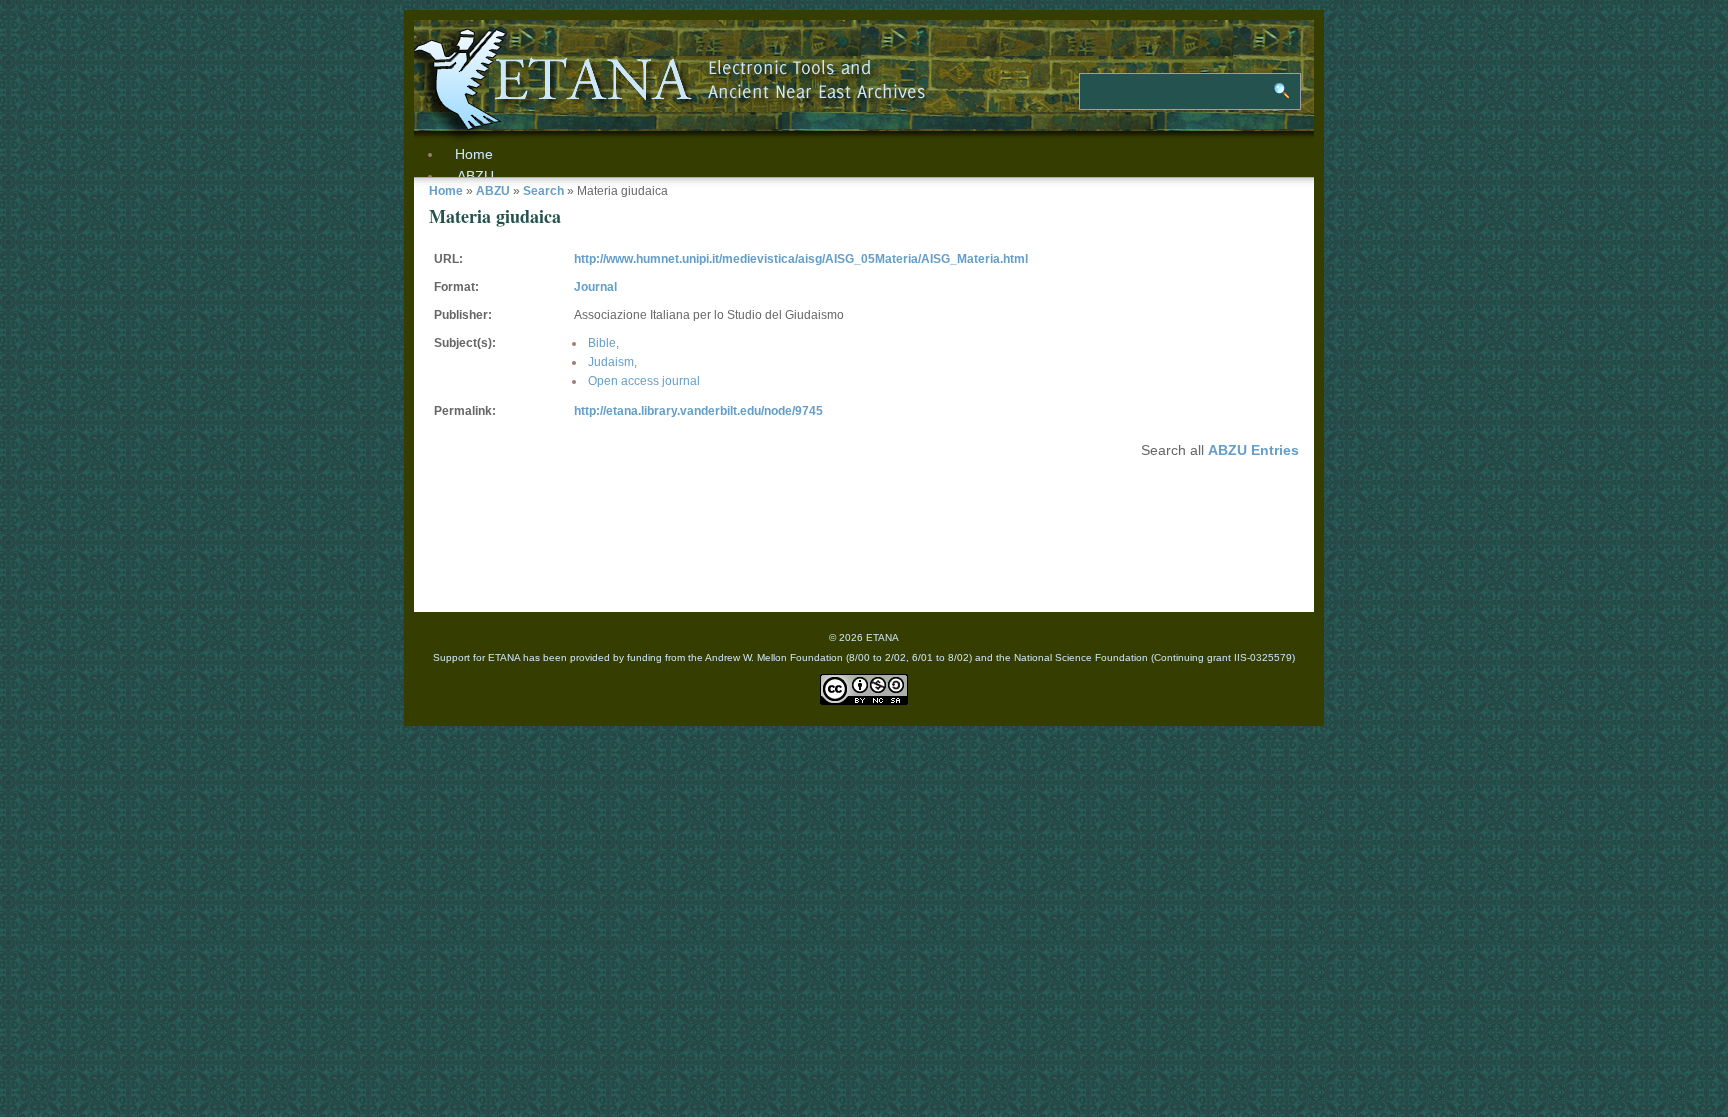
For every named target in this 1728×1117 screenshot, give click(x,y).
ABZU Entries (1253, 450)
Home (446, 191)
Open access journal (644, 381)
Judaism (611, 362)
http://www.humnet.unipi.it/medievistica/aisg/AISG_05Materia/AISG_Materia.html (801, 259)
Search (543, 191)
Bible (602, 343)
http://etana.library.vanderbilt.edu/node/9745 (698, 411)
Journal (595, 287)
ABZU (475, 176)
